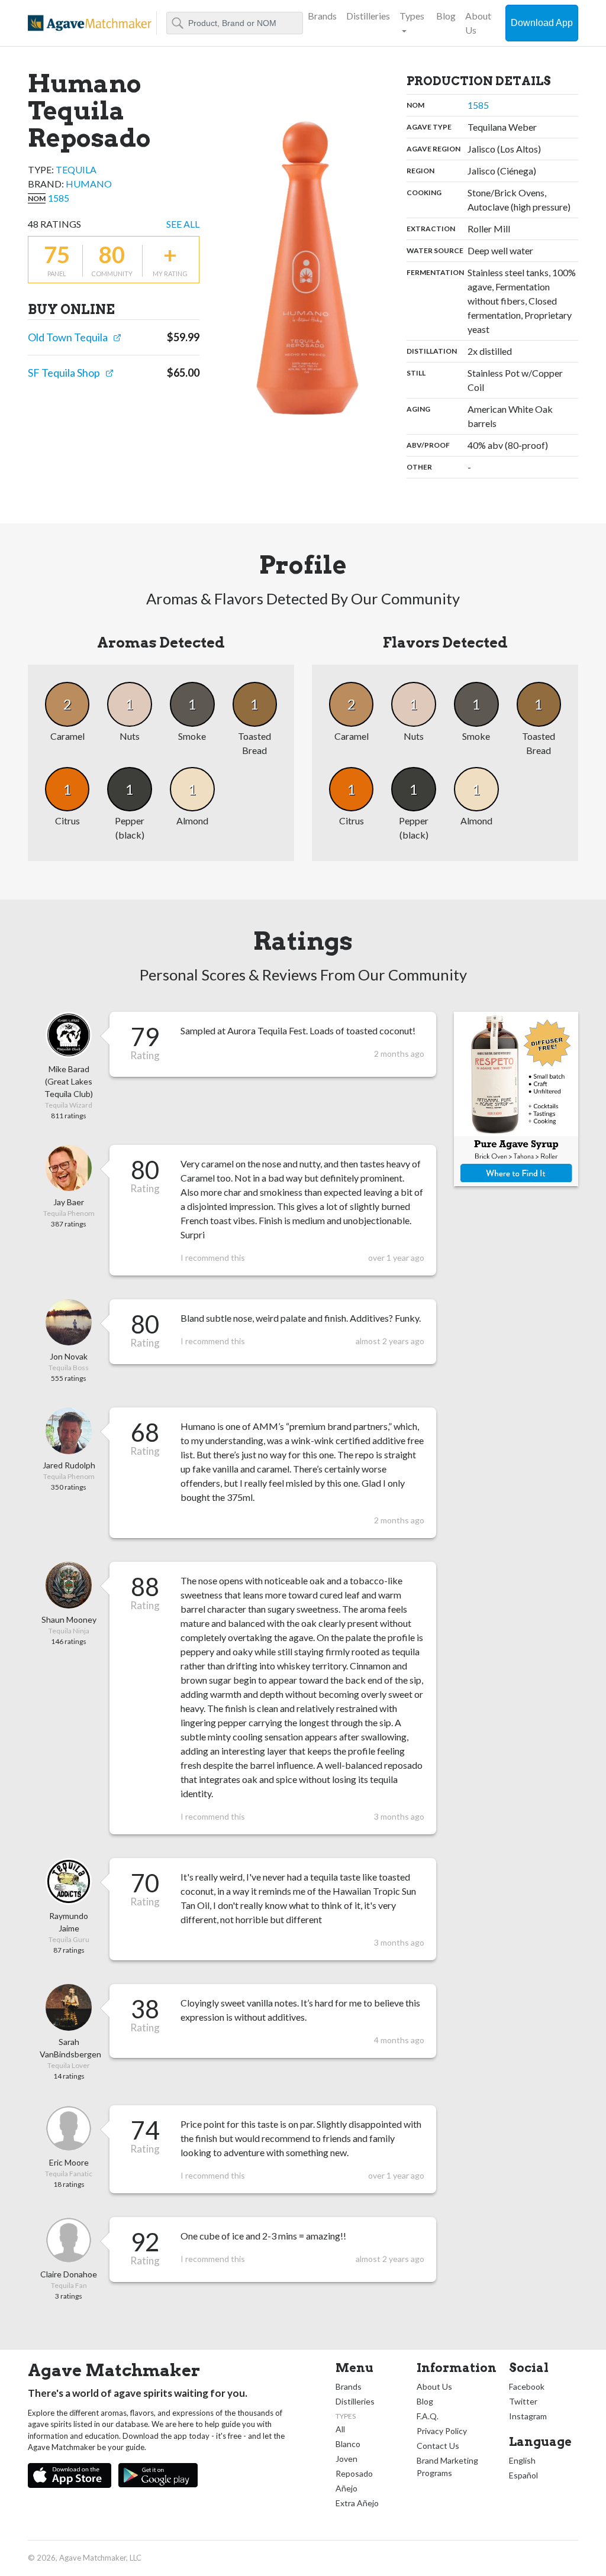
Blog (446, 16)
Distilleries (368, 16)
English (522, 2460)
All (340, 2429)
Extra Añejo (357, 2503)
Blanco (348, 2444)
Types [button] (412, 16)
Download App (542, 23)
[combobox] (235, 23)
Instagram (528, 2416)
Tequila (76, 169)
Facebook (527, 2386)
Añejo (346, 2488)
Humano (89, 184)
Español (523, 2475)
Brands (322, 16)
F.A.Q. (428, 2416)
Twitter (523, 2401)
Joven (346, 2459)
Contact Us (438, 2446)
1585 (59, 198)
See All (183, 224)
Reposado (354, 2473)
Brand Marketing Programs (447, 2467)
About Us (478, 23)
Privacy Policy (442, 2431)
